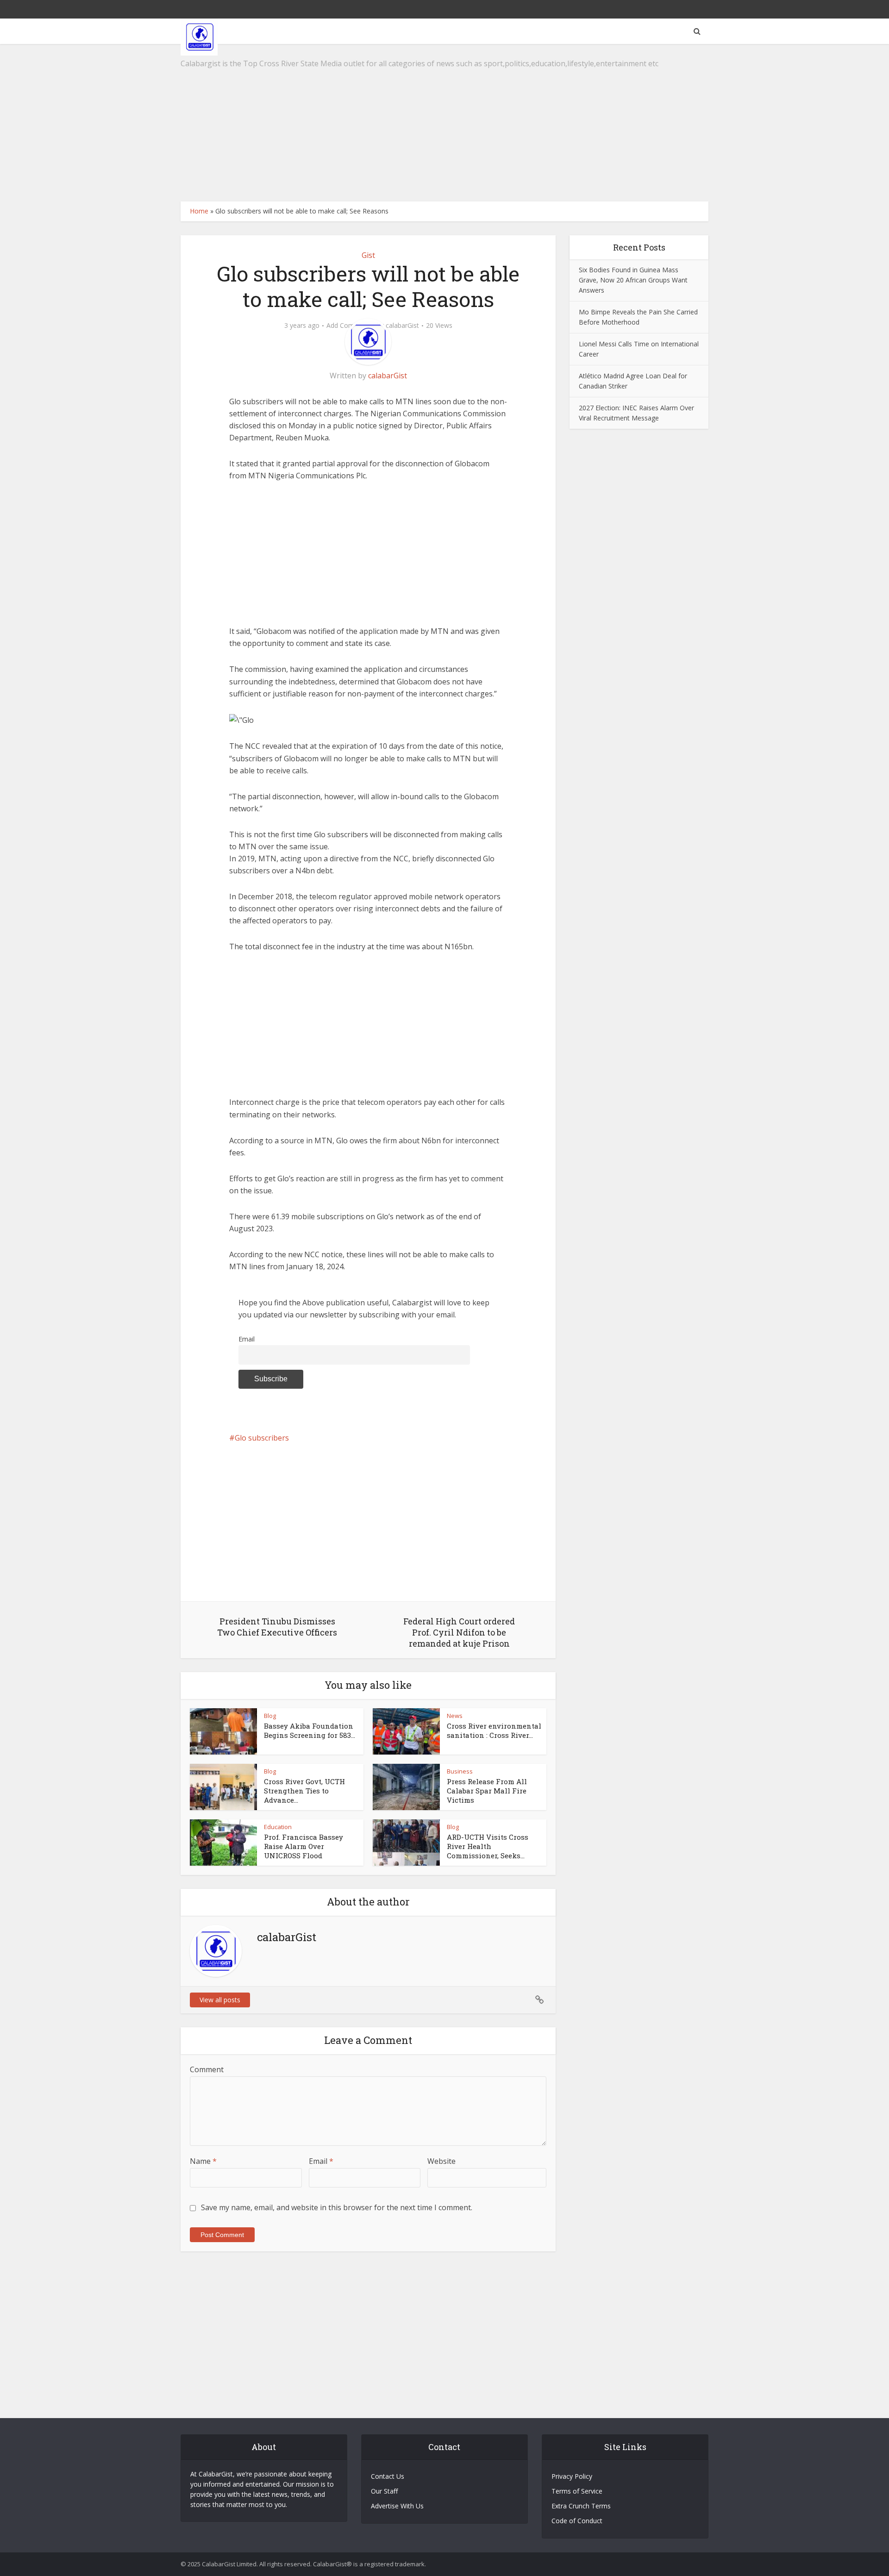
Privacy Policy (572, 2476)
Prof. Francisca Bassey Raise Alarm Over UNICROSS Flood (304, 1846)
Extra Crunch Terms (581, 2506)
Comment (207, 2069)
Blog (270, 1716)
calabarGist (402, 326)
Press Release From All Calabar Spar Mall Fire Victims (487, 1791)
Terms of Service (577, 2491)
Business (460, 1771)
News (455, 1716)
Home (199, 211)
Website (441, 2161)
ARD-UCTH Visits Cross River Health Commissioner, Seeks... (488, 1846)
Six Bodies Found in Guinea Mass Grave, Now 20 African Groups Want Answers (633, 280)
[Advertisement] (444, 123)
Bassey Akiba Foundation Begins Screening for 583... (310, 1730)
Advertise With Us (397, 2506)
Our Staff (384, 2491)
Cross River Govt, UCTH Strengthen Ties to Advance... (304, 1791)
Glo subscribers (262, 1438)
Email (247, 1339)
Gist (368, 255)
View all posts (220, 2000)
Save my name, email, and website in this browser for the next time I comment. (337, 2207)
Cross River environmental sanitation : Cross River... (494, 1730)
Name (203, 2161)
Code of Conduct (577, 2521)
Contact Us (388, 2476)
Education (278, 1827)
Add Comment (348, 326)
